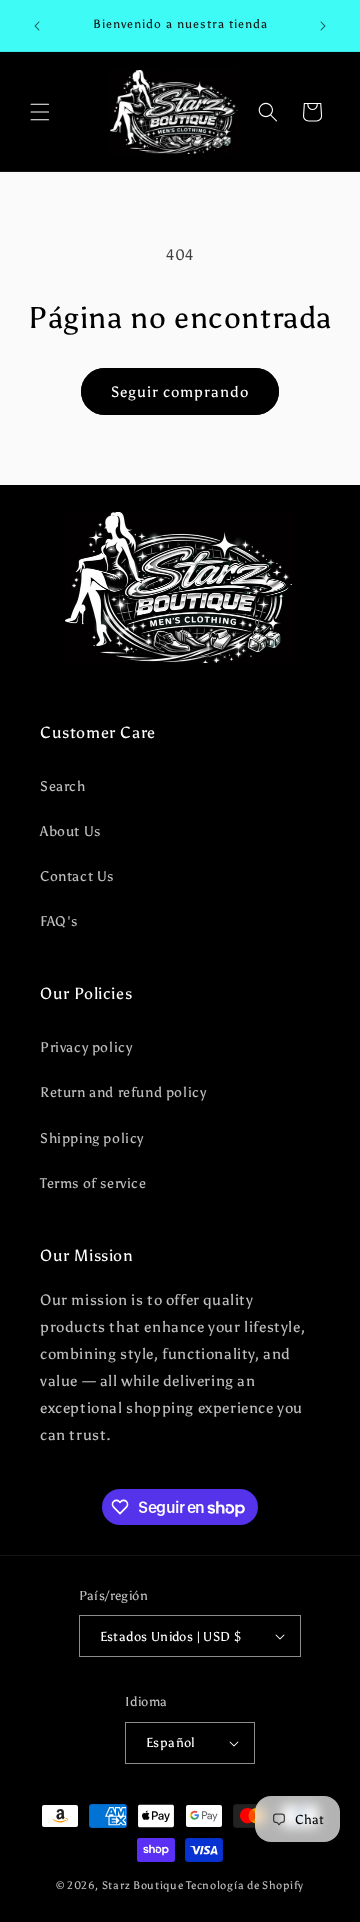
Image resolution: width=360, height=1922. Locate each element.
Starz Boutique (144, 1885)
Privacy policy (86, 1047)
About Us (70, 831)
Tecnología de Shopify (245, 1885)
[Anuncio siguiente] (323, 26)
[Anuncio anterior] (37, 26)
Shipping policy (92, 1138)
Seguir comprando (180, 392)
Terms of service (93, 1183)
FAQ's (59, 921)
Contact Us (77, 876)
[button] (40, 112)
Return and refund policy (123, 1092)
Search (63, 786)
